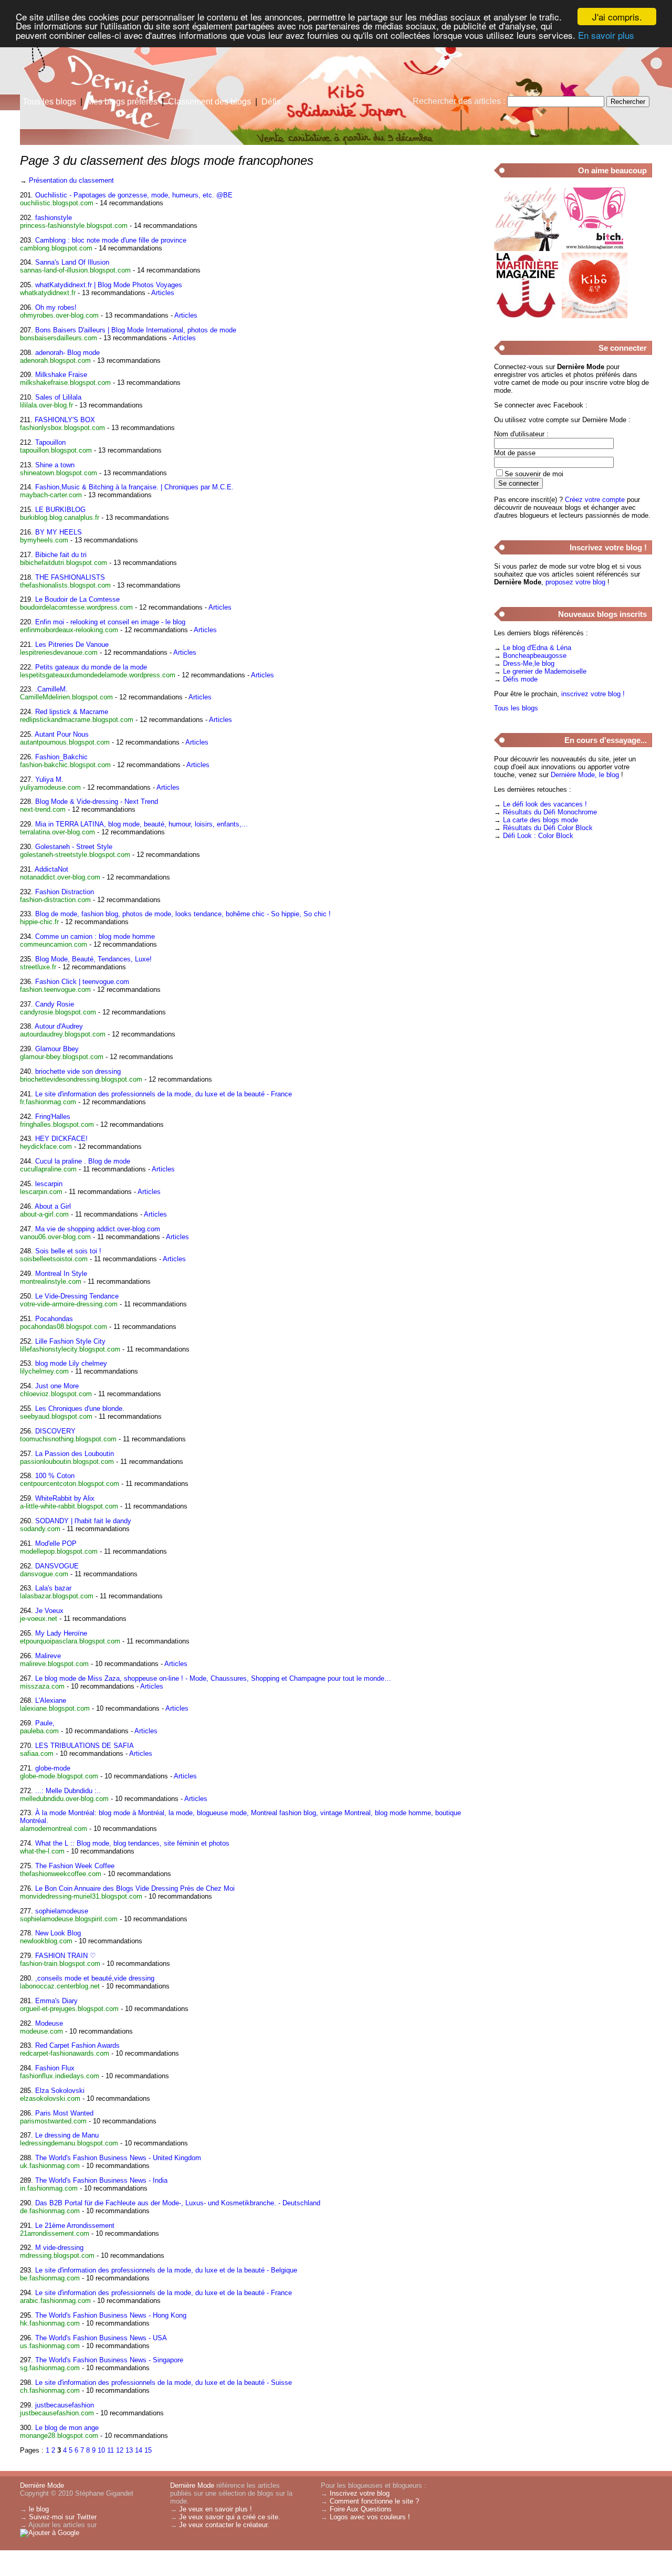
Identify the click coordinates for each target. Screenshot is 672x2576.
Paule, (45, 1723)
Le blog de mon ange (67, 2428)
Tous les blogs (49, 102)
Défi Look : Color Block (538, 836)
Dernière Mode (42, 2485)
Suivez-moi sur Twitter (63, 2517)
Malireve (48, 1656)
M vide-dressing (59, 2248)
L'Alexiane (51, 1700)
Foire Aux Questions (361, 2509)
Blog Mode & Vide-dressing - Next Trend (97, 802)
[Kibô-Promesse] (595, 316)
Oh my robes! (56, 307)
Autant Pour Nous (62, 734)
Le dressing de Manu (67, 2135)
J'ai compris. (617, 17)
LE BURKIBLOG (60, 510)
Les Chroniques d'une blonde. (80, 1409)
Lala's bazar (53, 1588)
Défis (271, 102)
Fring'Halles (53, 1117)
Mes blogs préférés (122, 102)
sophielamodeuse (62, 1911)
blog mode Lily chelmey (71, 1363)
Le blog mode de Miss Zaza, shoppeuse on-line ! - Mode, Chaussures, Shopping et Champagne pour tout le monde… (213, 1678)
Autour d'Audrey (59, 1026)
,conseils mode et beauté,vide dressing (95, 1978)
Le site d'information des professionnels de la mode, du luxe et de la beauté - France (164, 1094)
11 (111, 2450)
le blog (39, 2509)
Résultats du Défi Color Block (548, 828)
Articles (163, 293)
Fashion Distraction (65, 892)
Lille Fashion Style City (70, 1341)
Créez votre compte (595, 500)
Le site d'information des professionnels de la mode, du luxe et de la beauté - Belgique (166, 2270)
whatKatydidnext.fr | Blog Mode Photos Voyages (109, 285)
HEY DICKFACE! (61, 1139)
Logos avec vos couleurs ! (370, 2517)
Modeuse (49, 2023)
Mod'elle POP (56, 1543)
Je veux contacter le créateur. (224, 2525)
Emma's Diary (56, 2001)
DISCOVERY (55, 1431)
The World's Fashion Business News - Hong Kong (111, 2315)
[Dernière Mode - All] (462, 81)
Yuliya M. (49, 779)
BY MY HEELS (59, 532)
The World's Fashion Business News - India (101, 2180)
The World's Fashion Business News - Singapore (109, 2360)
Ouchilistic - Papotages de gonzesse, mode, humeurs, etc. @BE (134, 195)
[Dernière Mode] (105, 55)
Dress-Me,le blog (529, 663)
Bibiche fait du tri (61, 555)
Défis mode (520, 679)
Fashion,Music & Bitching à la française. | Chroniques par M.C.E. (134, 487)
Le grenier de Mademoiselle (545, 671)
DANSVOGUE (57, 1566)
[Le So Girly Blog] (527, 249)
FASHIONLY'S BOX (65, 420)
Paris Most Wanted (64, 2113)
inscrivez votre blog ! (593, 694)
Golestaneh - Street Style (74, 847)
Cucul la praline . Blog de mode (83, 1161)
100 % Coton (55, 1476)
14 (139, 2450)
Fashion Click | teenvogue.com (82, 982)
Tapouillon (50, 442)
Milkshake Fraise (61, 375)
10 (101, 2450)
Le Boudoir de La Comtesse (77, 599)
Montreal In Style (61, 1274)
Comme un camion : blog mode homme (95, 936)
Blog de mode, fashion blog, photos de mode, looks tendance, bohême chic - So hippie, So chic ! (183, 914)
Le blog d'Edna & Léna (537, 648)
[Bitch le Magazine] (595, 249)
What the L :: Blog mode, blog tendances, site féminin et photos (132, 1843)
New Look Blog (58, 1933)
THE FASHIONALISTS (70, 577)
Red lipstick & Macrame (72, 712)
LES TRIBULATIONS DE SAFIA (85, 1746)
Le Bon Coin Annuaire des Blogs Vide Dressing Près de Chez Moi (135, 1888)
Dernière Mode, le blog (585, 775)
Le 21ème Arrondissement (75, 2226)
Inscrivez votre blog (360, 2493)
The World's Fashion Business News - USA (101, 2338)
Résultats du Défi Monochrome (550, 812)
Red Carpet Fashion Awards (77, 2045)
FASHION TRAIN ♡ (66, 1956)
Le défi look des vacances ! (545, 804)
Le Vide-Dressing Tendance (77, 1296)
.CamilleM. (51, 689)
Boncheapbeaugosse (535, 656)
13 (129, 2450)
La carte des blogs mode (540, 820)
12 (120, 2450)
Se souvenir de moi (534, 474)
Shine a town (55, 465)
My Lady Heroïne (61, 1633)
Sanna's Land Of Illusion (72, 262)
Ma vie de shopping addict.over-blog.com (98, 1229)
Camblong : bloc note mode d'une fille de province (111, 240)
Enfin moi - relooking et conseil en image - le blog (110, 622)
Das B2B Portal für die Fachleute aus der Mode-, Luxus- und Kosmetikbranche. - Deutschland (178, 2203)
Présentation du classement (71, 180)
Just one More (57, 1386)
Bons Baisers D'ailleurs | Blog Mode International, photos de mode (136, 330)
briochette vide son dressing (78, 1071)
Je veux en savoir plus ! (216, 2509)
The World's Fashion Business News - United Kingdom (118, 2158)
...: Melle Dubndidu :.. (68, 1791)
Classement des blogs (209, 102)
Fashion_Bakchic (61, 757)
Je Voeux (49, 1611)
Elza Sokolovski (60, 2091)
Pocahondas (54, 1319)
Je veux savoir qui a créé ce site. (230, 2517)
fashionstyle (54, 218)
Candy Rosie (55, 1004)
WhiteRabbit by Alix (65, 1498)
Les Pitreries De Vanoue (72, 645)
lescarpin (49, 1184)
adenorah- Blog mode (67, 353)
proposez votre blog (575, 582)
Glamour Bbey (57, 1049)
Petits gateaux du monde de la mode (91, 667)
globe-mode (53, 1768)
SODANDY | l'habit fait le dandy (83, 1521)
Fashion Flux (55, 2068)
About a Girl (53, 1206)
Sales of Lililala (58, 397)
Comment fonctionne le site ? (374, 2501)
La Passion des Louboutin (75, 1454)
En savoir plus (606, 35)
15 (148, 2450)
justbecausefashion (65, 2405)
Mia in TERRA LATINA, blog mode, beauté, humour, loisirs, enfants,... (141, 824)
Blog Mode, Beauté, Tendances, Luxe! (93, 959)
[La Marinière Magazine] (527, 316)
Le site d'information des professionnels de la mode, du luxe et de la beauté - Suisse (164, 2383)
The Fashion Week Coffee (75, 1866)
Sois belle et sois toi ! (68, 1251)
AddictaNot (51, 869)
